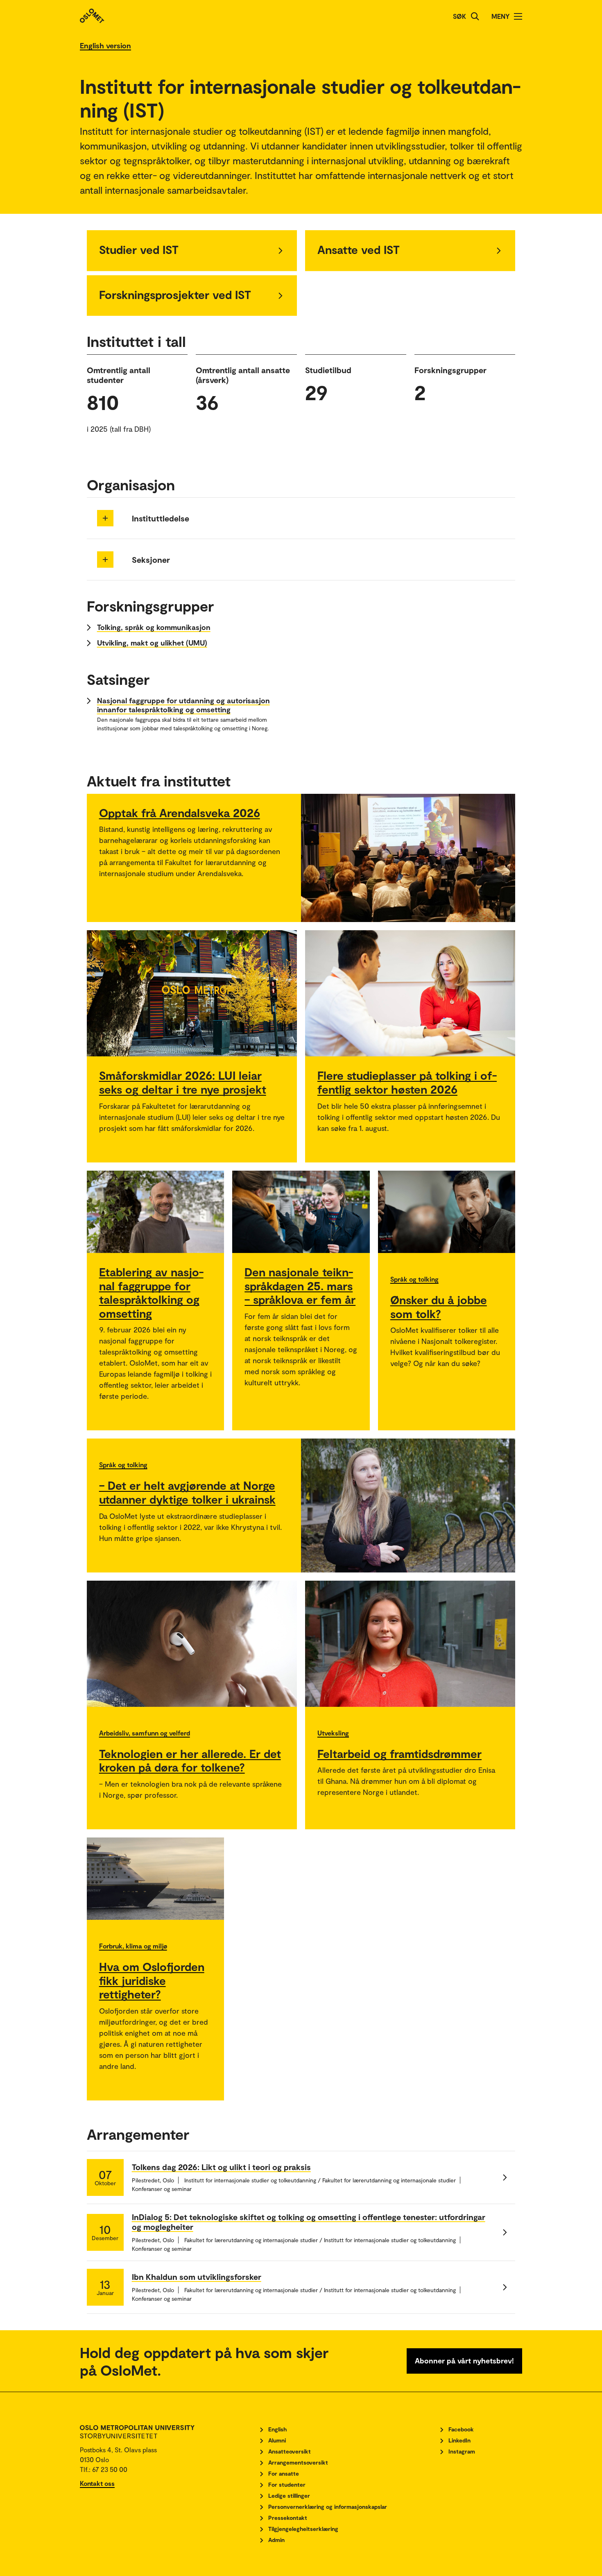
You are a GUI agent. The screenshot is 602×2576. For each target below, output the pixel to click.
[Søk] (475, 16)
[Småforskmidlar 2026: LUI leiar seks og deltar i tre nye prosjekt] (192, 993)
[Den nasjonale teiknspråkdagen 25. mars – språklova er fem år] (301, 1212)
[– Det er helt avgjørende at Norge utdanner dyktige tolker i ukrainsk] (408, 1505)
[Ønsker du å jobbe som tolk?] (447, 1212)
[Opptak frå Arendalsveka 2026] (408, 858)
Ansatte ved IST (359, 249)
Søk (459, 16)
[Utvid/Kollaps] (105, 518)
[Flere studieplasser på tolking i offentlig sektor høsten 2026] (410, 993)
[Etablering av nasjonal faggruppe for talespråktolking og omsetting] (156, 1212)
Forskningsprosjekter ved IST (175, 295)
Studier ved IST (139, 249)
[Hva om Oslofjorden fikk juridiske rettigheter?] (156, 1879)
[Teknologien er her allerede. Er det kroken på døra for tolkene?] (192, 1644)
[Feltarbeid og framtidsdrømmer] (410, 1644)
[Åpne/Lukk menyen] (518, 16)
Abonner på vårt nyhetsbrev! (464, 2361)
